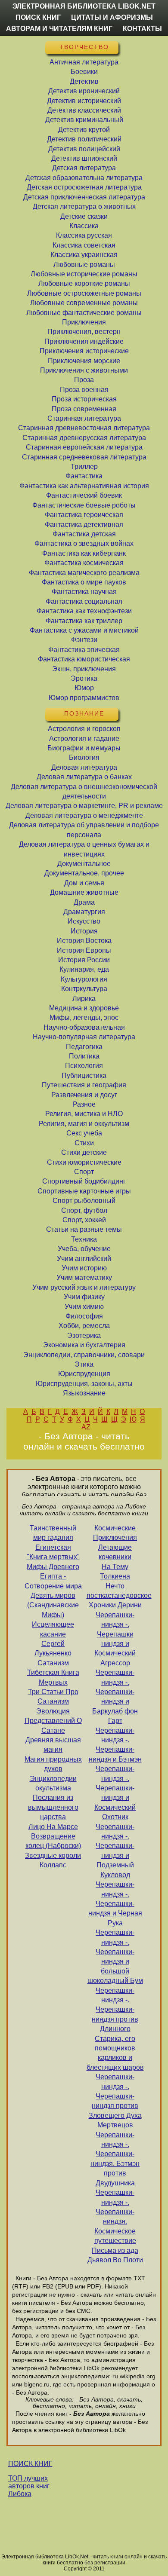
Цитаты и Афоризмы (112, 17)
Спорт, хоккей (84, 1220)
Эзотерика (84, 1335)
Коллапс (53, 1865)
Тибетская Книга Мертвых (53, 1677)
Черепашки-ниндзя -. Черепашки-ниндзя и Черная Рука (115, 1904)
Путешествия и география (84, 1085)
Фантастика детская (84, 534)
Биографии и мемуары (84, 748)
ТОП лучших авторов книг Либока (29, 2486)
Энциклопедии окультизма (53, 1783)
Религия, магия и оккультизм (84, 1124)
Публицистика (84, 1075)
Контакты (142, 29)
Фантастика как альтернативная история (84, 486)
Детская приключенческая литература (84, 197)
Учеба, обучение (84, 1249)
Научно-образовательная (84, 1027)
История (84, 931)
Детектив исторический (84, 101)
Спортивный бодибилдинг (84, 1181)
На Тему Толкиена (115, 1571)
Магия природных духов (53, 1764)
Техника (84, 1239)
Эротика (84, 678)
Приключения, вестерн (84, 332)
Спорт (84, 1172)
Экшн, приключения (84, 669)
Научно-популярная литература (84, 1037)
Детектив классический (84, 110)
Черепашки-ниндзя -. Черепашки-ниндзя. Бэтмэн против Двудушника (115, 2159)
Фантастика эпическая (84, 650)
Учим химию (84, 1307)
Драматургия (84, 912)
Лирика (84, 999)
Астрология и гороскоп (84, 729)
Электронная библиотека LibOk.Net (84, 6)
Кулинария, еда (84, 969)
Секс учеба (84, 1133)
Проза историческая (84, 399)
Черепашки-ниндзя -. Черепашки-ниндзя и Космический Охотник (115, 1793)
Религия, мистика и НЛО (84, 1114)
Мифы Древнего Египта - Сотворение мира (53, 1576)
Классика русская (84, 235)
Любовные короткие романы (84, 283)
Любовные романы (84, 265)
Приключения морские (84, 361)
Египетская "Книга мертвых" (53, 1552)
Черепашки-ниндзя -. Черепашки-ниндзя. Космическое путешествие (115, 2217)
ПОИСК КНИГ (30, 2464)
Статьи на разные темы (84, 1229)
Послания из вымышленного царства (53, 1807)
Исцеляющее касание (53, 1629)
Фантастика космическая (84, 563)
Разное (84, 1104)
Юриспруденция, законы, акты (84, 1384)
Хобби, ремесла (84, 1326)
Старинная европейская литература (84, 447)
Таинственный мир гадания (53, 1533)
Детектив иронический (84, 91)
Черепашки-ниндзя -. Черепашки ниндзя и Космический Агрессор (115, 1639)
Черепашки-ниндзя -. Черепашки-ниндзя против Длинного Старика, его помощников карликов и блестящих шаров (115, 2029)
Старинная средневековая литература (84, 457)
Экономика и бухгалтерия (84, 1345)
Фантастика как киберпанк (84, 553)
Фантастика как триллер (84, 621)
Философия (84, 1316)
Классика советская (84, 245)
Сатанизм (53, 1663)
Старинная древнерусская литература (84, 438)
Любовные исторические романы (84, 274)
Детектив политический (84, 139)
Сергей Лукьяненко (53, 1648)
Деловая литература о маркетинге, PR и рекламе (84, 806)
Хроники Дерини (115, 1605)
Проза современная (84, 409)
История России (84, 960)
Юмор (84, 688)
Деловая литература (84, 767)
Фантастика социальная (84, 601)
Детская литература (84, 168)
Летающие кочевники (115, 1552)
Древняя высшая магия (53, 1745)
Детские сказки (84, 216)
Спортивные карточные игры (84, 1191)
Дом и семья (84, 883)
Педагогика (84, 1047)
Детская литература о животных (84, 207)
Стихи (84, 1143)
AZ (86, 1427)
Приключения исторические (84, 351)
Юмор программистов (84, 698)
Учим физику (84, 1297)
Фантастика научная (84, 592)
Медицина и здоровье (84, 1008)
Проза (84, 380)
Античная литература (84, 62)
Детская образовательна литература (84, 178)
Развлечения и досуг (84, 1095)
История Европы (84, 950)
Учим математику (84, 1277)
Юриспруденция (84, 1374)
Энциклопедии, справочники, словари (84, 1355)
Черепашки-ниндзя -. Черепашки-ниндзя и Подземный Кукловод (115, 1851)
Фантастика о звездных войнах (84, 543)
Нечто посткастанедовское (115, 1591)
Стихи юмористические (84, 1162)
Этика (84, 1364)
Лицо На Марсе (53, 1827)
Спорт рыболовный (84, 1201)
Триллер (84, 467)
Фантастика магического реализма (84, 573)
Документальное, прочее (84, 873)
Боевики (84, 72)
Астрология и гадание (84, 739)
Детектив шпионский (84, 158)
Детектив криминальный (84, 120)
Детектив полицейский (84, 149)
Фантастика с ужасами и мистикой (84, 630)
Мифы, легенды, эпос (84, 1017)
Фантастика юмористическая (84, 659)
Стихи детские (84, 1152)
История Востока (84, 941)
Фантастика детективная (84, 525)
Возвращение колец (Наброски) (53, 1841)
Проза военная (84, 390)
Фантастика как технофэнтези (84, 611)
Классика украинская (84, 255)
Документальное (84, 864)
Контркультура (84, 989)
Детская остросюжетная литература (84, 187)
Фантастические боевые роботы (84, 505)
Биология (84, 757)
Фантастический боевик (84, 495)
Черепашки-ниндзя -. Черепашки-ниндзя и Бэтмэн (115, 1745)
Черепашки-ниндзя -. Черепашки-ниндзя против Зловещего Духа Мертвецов (115, 2101)
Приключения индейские (84, 341)
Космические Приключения (115, 1533)
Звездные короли (53, 1856)
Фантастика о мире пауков (84, 582)
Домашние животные (84, 892)
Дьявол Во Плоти (115, 2260)
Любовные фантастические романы (84, 313)
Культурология (84, 979)
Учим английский (84, 1259)
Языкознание (84, 1393)
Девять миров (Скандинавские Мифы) (53, 1605)
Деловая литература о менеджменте (84, 815)
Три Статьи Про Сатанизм (53, 1696)
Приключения (84, 322)
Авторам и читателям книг (59, 29)
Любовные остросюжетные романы (84, 293)
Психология (84, 1066)
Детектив (84, 81)
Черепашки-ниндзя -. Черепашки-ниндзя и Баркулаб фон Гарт (115, 1696)
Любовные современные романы (84, 303)
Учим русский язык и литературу (84, 1287)
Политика (84, 1056)
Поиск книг (38, 17)
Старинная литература (84, 418)
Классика (84, 226)
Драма (84, 902)
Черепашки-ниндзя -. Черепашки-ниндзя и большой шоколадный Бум (115, 1956)
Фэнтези (84, 640)
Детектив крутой (84, 130)
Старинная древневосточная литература (84, 428)
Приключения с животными (84, 370)
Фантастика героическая (84, 515)
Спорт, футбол (84, 1210)
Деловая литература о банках (84, 777)
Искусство (84, 921)
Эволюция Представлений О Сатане (53, 1721)
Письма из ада (115, 2250)
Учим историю (84, 1268)
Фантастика (84, 476)
